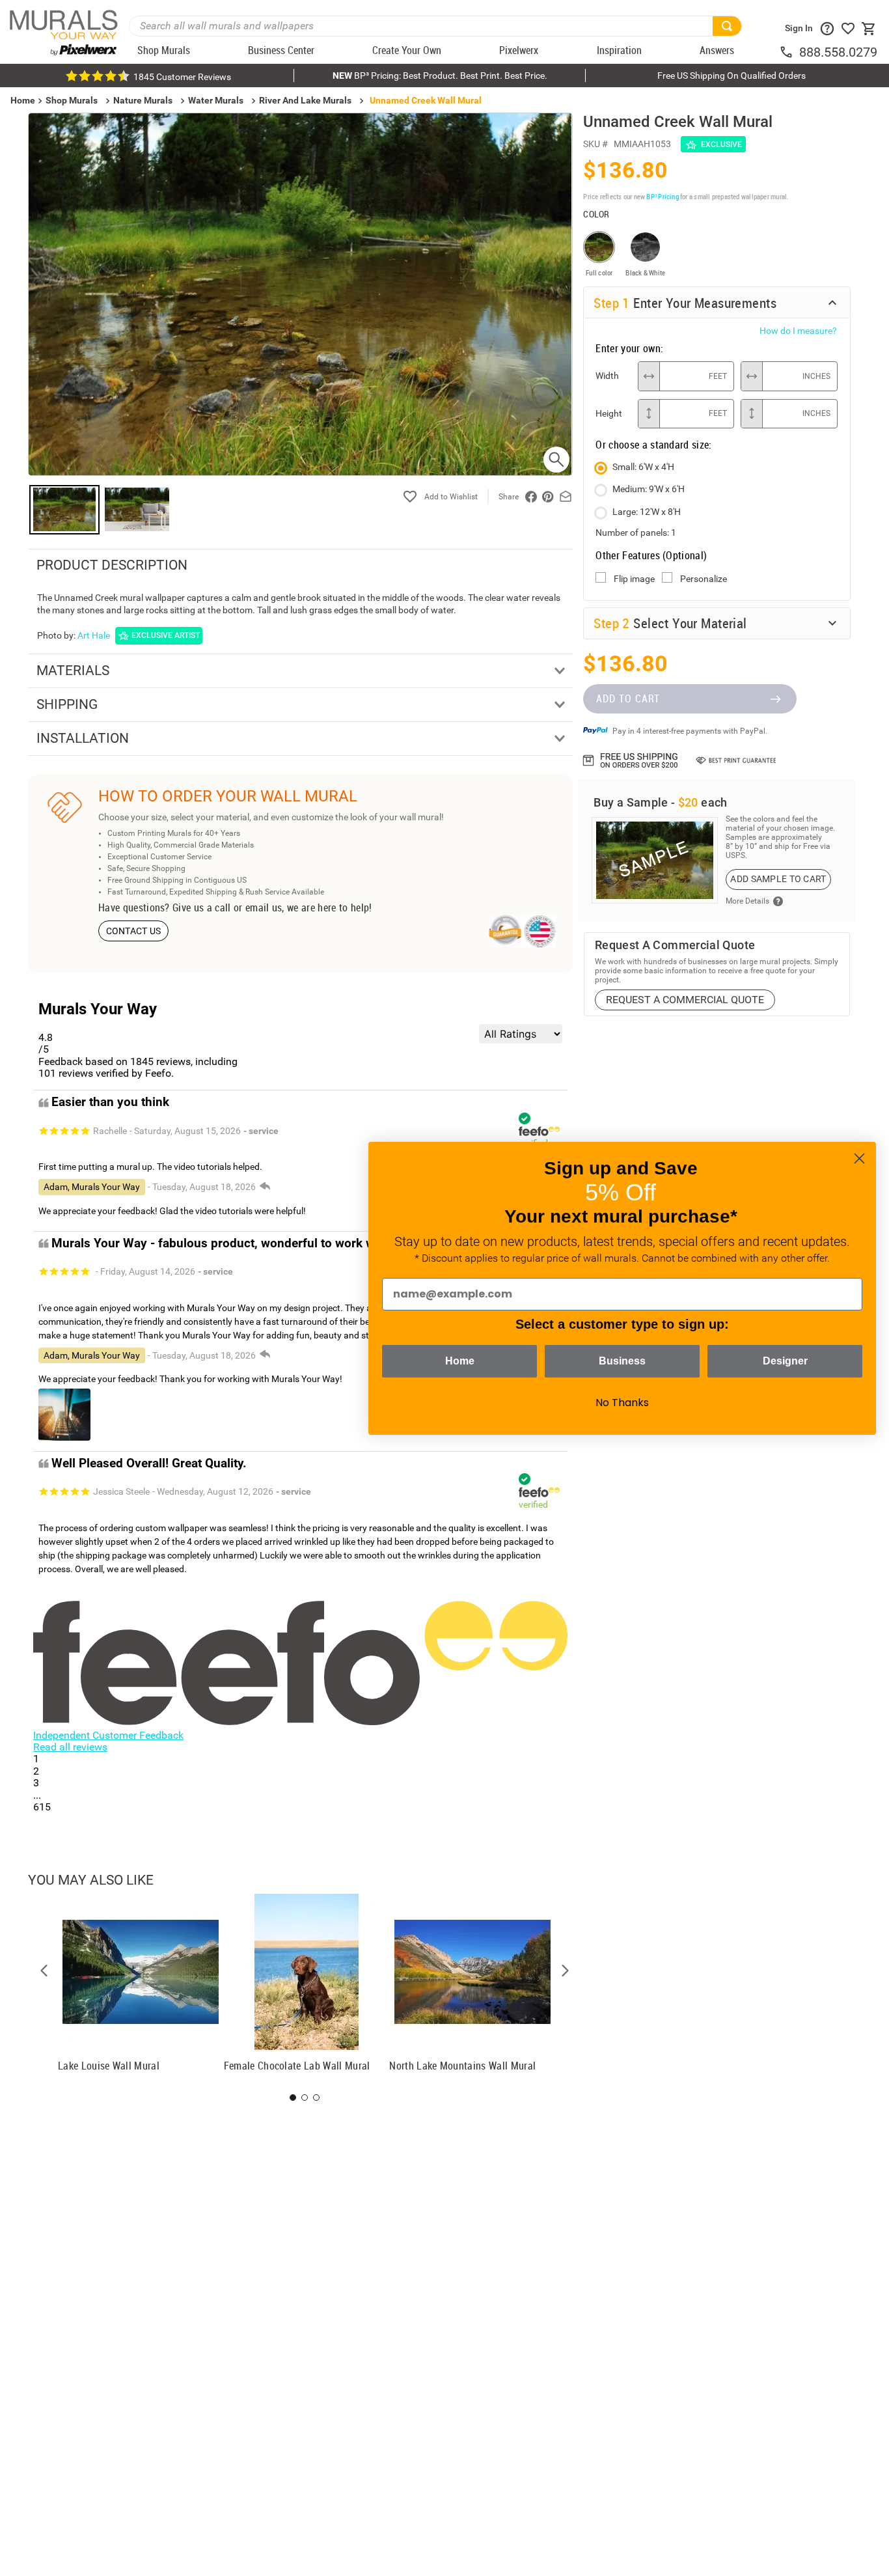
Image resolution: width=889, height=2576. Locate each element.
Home (460, 1361)
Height (609, 413)
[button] (44, 1971)
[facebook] (531, 497)
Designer (785, 1361)
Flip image (634, 579)
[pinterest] (548, 497)
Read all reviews (70, 1747)
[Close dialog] (859, 1158)
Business (622, 1361)
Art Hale (94, 635)
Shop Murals (72, 100)
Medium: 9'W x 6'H (649, 489)
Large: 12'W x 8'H (647, 512)
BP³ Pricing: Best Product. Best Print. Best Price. (440, 76)
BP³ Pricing (662, 196)
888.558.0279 (838, 52)
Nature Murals (143, 100)
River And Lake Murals (305, 100)
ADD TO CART (628, 699)
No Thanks (622, 1403)
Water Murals (216, 100)
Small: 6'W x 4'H (643, 467)
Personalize (704, 579)
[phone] (789, 52)
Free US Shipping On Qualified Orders (732, 76)
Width (607, 376)
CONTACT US (134, 931)
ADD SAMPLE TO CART (778, 879)
